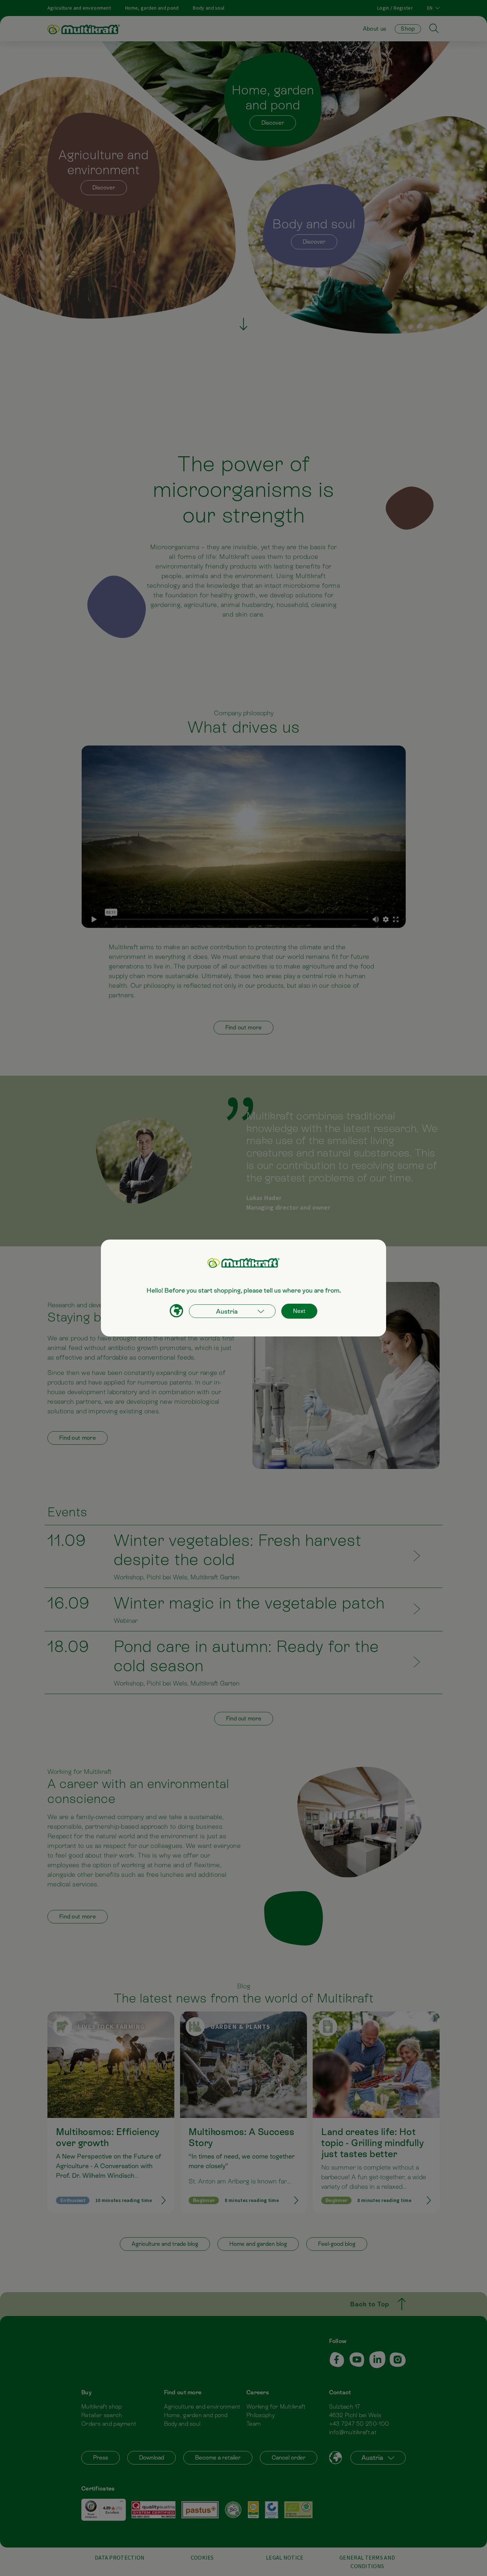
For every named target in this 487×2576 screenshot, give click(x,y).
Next (299, 1311)
